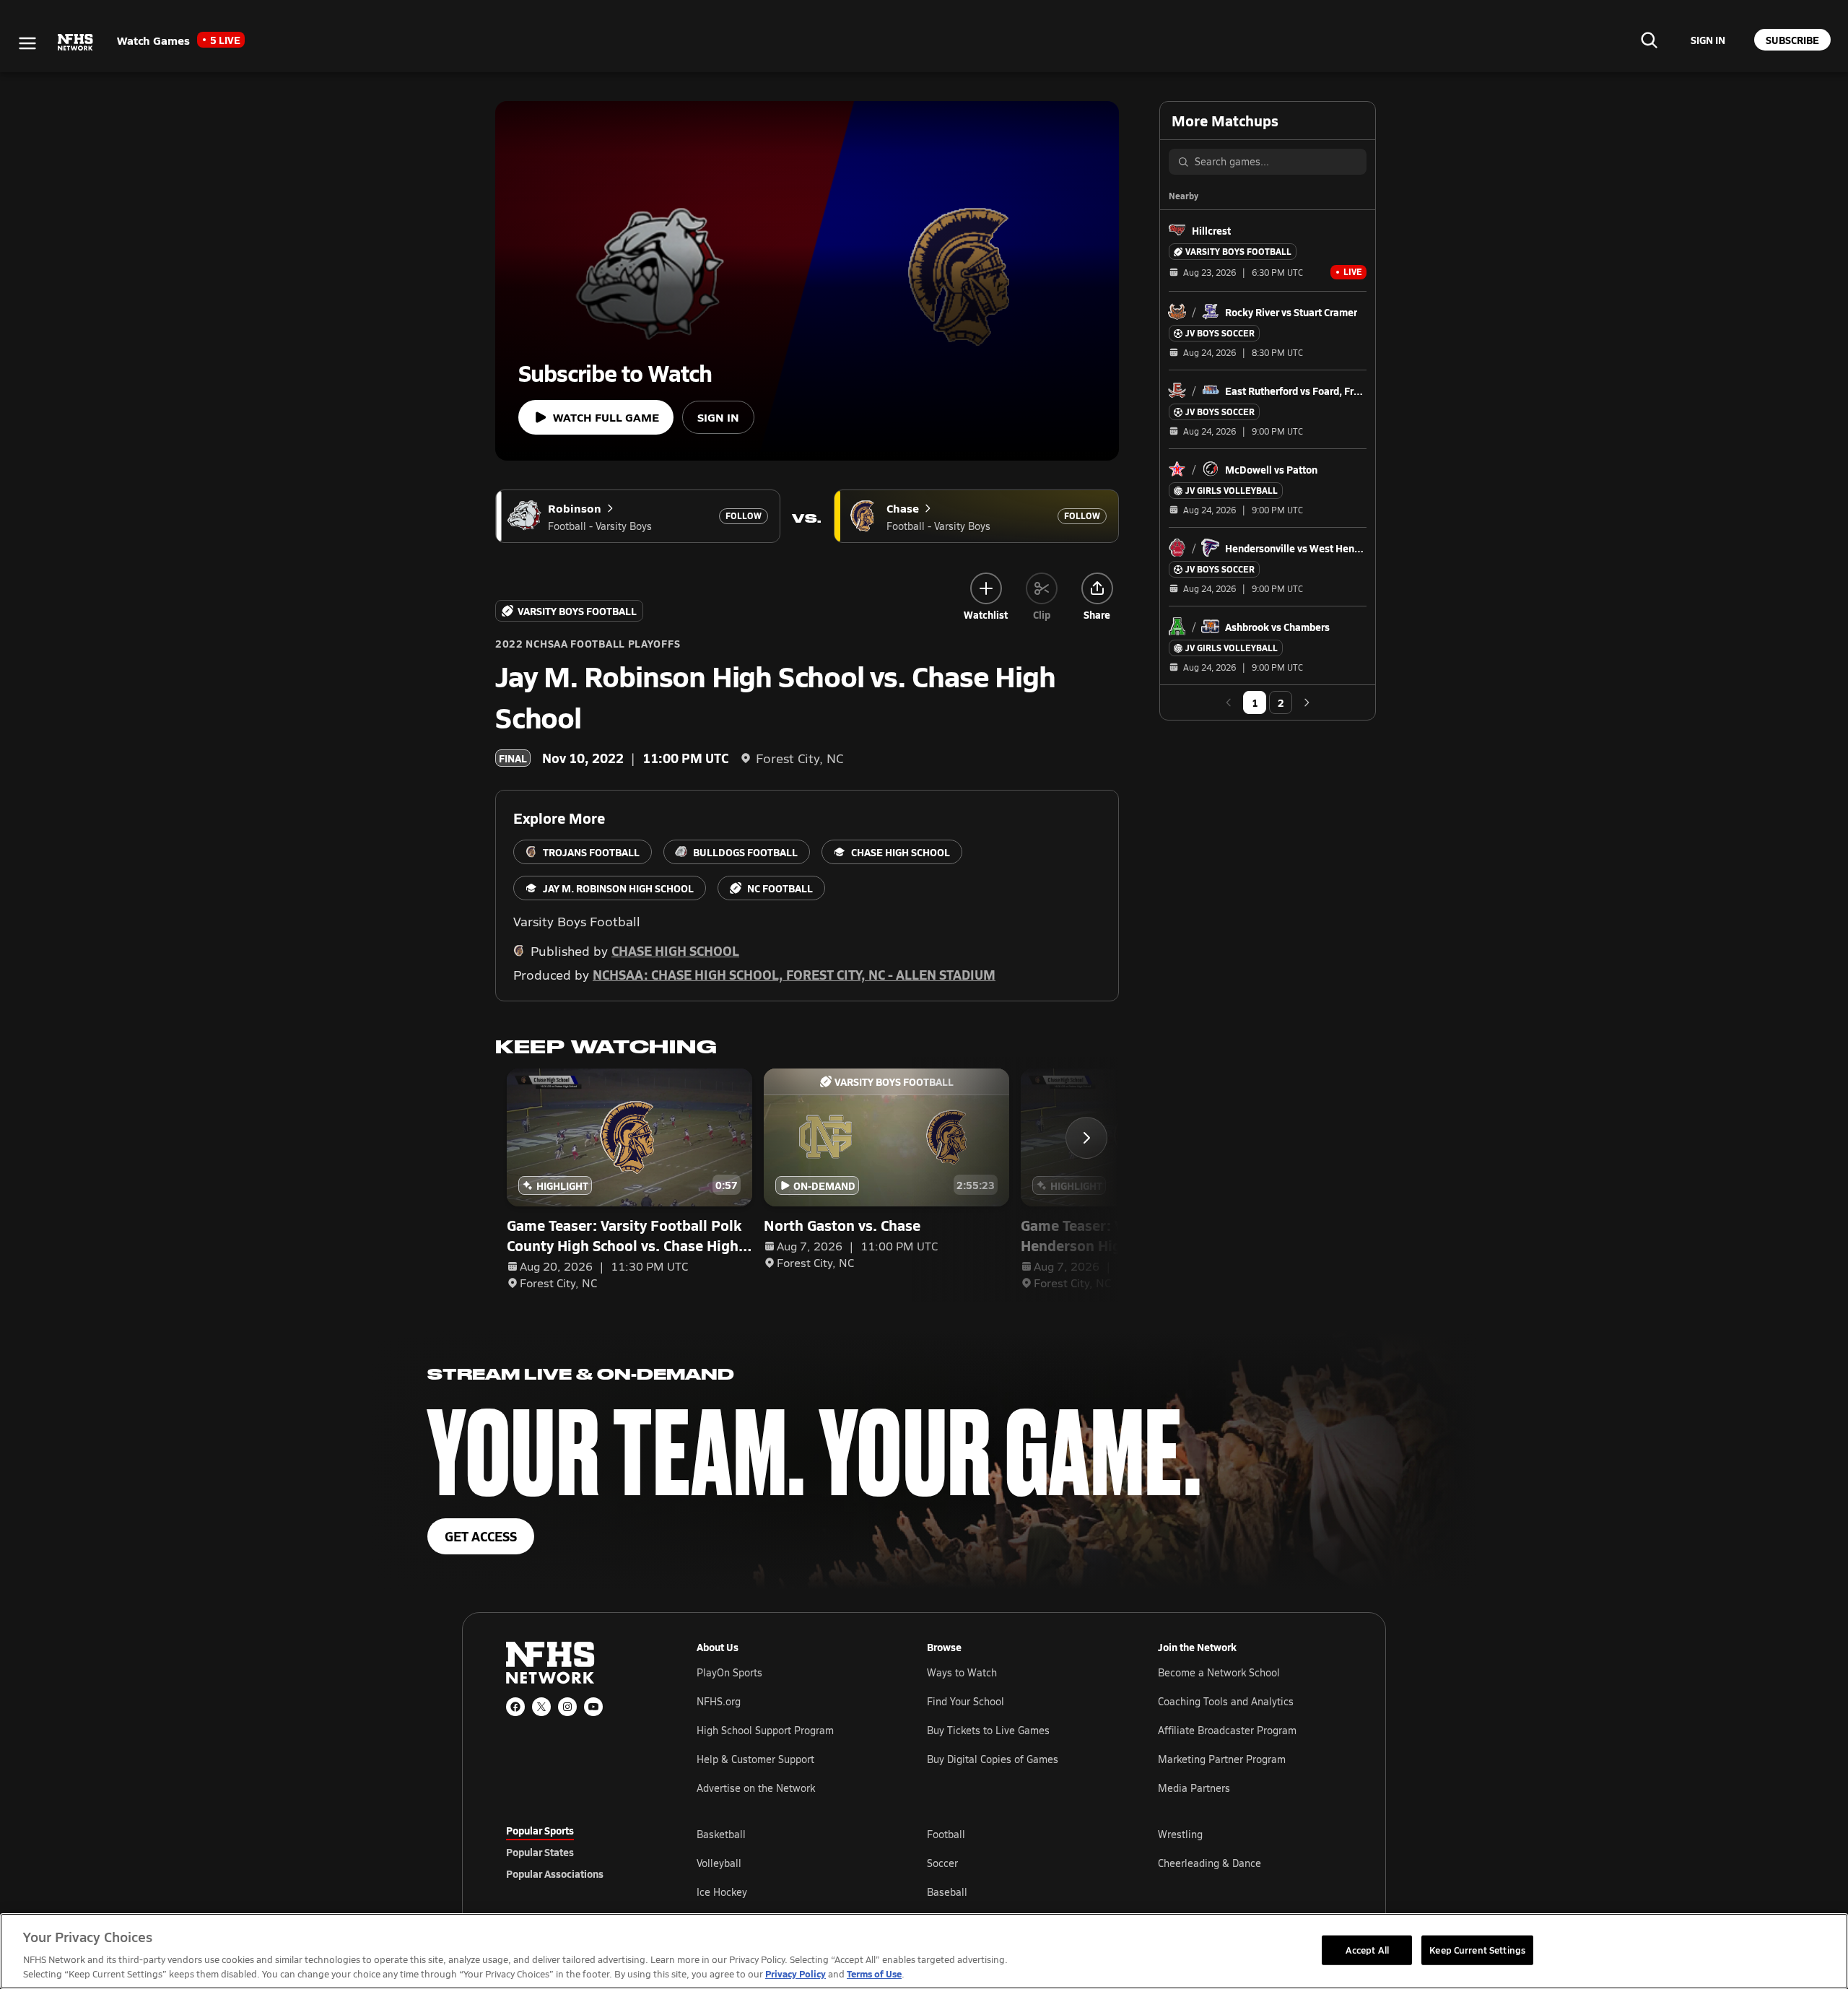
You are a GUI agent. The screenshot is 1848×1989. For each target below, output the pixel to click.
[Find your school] (1649, 40)
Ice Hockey (722, 1892)
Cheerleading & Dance (1210, 1863)
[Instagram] (567, 1707)
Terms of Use (874, 1973)
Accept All (1367, 1949)
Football (946, 1834)
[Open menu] (27, 43)
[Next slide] (1086, 1138)
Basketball (721, 1834)
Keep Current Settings (1477, 1949)
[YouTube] (593, 1707)
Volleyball (719, 1863)
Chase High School (675, 950)
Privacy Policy (796, 1973)
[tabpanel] (1019, 1863)
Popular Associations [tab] (555, 1873)
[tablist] (578, 1852)
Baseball (947, 1892)
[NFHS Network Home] (76, 43)
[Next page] (1307, 702)
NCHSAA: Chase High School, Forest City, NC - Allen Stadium (794, 974)
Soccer (942, 1863)
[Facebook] (515, 1707)
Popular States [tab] (540, 1852)
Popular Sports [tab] (540, 1830)
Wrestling (1180, 1834)
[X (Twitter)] (541, 1707)
